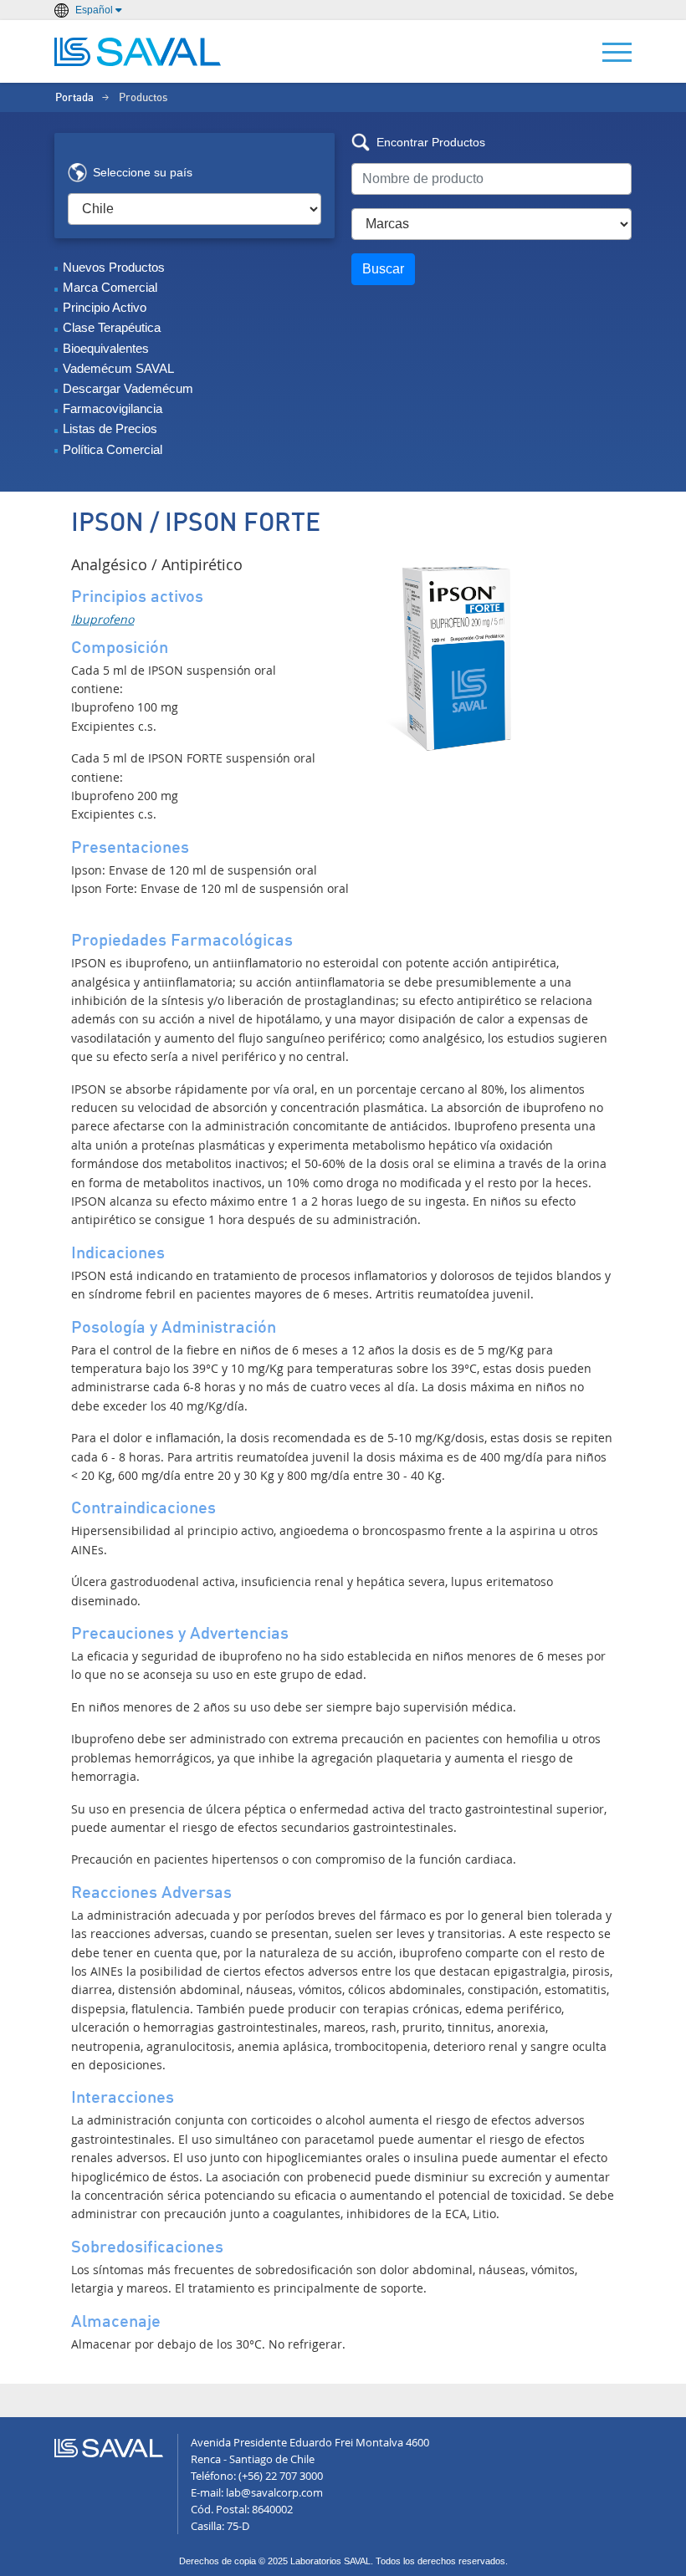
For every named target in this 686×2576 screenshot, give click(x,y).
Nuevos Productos (114, 267)
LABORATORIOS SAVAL (138, 52)
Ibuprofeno (102, 619)
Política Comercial (113, 449)
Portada (74, 98)
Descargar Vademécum (128, 388)
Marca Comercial (110, 287)
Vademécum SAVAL (118, 368)
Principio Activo (105, 307)
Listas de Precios (110, 428)
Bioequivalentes (106, 348)
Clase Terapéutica (112, 327)
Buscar (383, 269)
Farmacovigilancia (113, 408)
